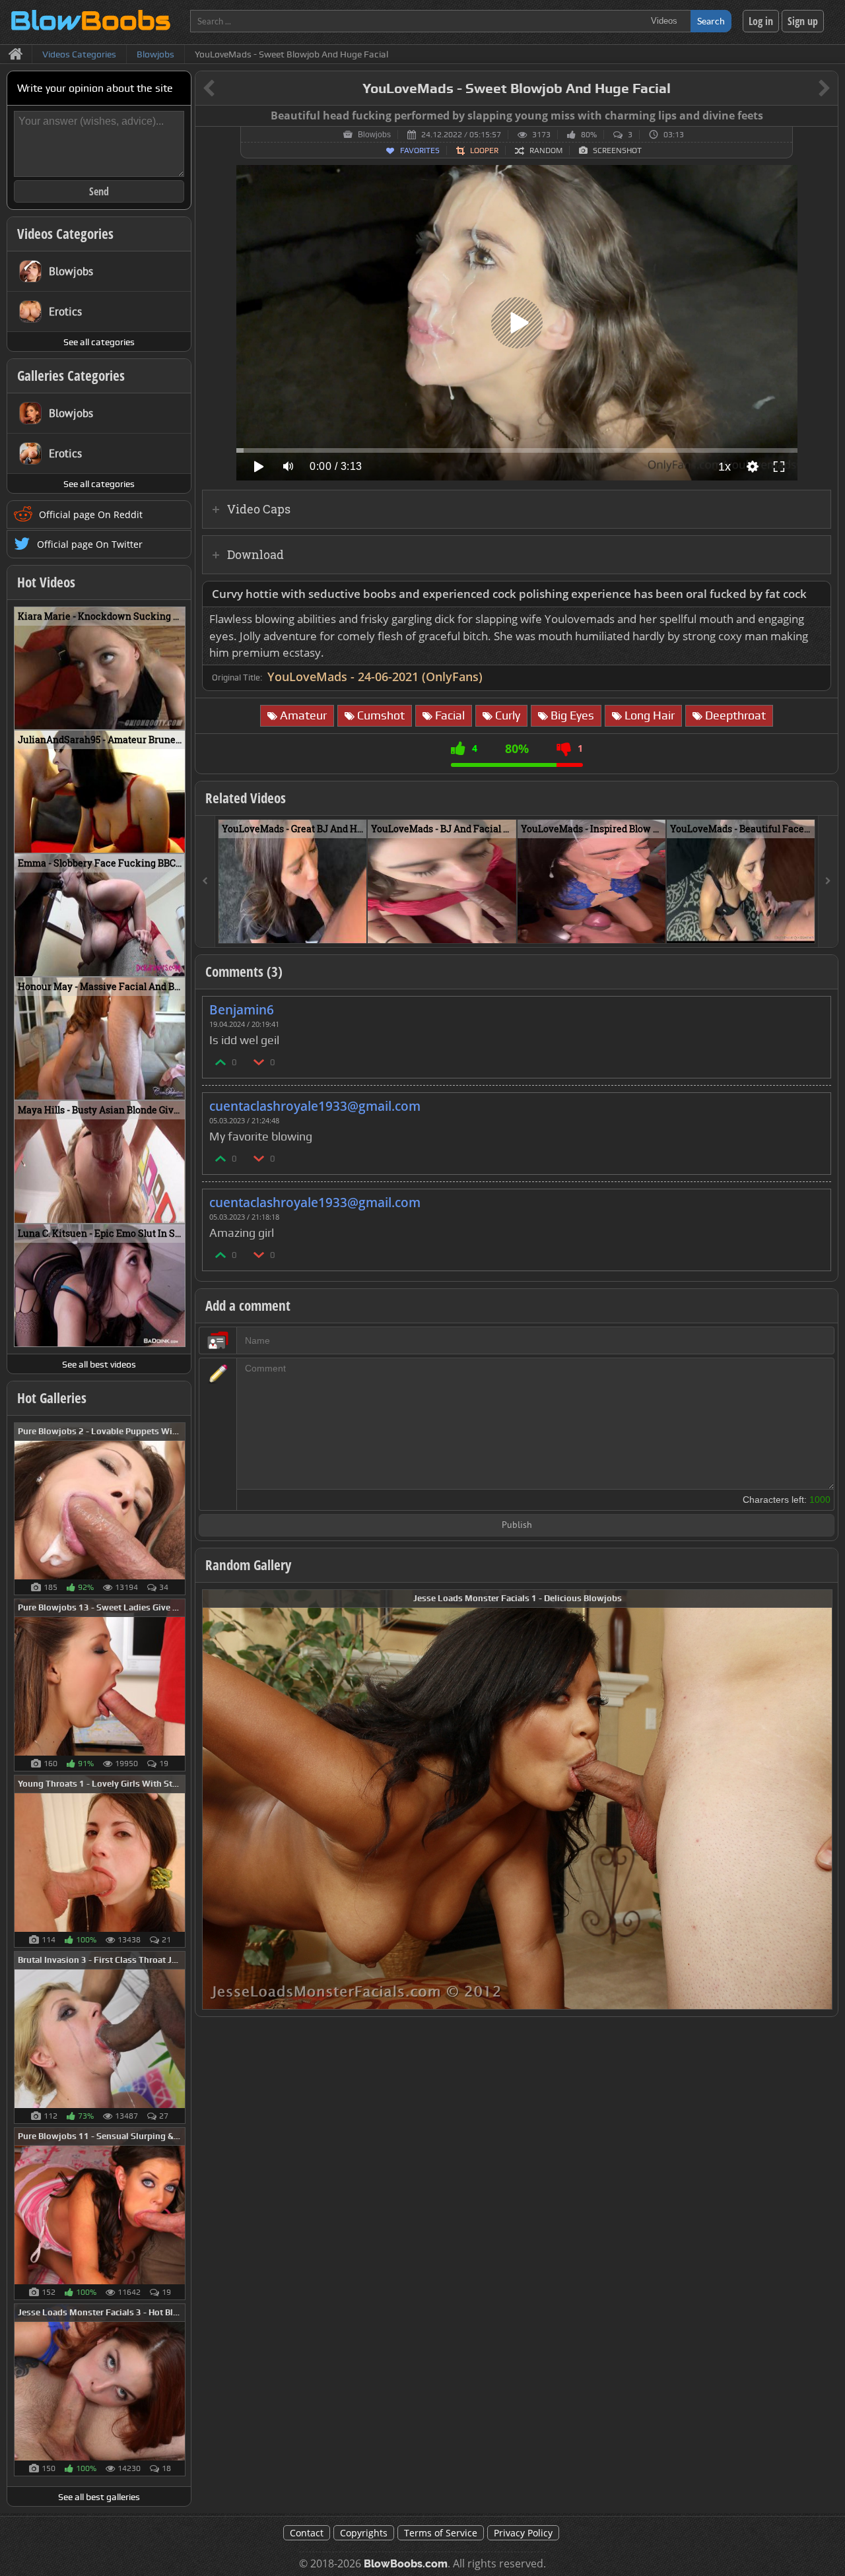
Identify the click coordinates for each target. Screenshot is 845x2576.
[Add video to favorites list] (357, 927)
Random (546, 150)
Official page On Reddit (91, 514)
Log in (761, 21)
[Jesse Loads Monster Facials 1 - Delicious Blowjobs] (517, 1798)
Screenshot (617, 150)
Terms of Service (441, 2533)
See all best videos (99, 1364)
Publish (517, 1526)
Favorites (420, 150)
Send (99, 191)
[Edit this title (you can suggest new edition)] (806, 89)
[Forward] (828, 881)
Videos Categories (65, 234)
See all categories (99, 342)
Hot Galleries (52, 1398)
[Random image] (179, 1509)
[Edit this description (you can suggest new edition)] (818, 594)
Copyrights (364, 2533)
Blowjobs (374, 135)
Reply (814, 1006)
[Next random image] (821, 1800)
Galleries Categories (71, 376)
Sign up (803, 21)
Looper (484, 150)
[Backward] (205, 881)
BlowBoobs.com (406, 2564)
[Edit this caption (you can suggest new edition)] (826, 116)
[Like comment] (221, 1062)
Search (711, 21)
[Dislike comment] (259, 1062)
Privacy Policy (523, 2533)
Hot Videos (46, 582)
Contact (307, 2533)
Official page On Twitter (90, 544)
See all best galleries (99, 2497)
